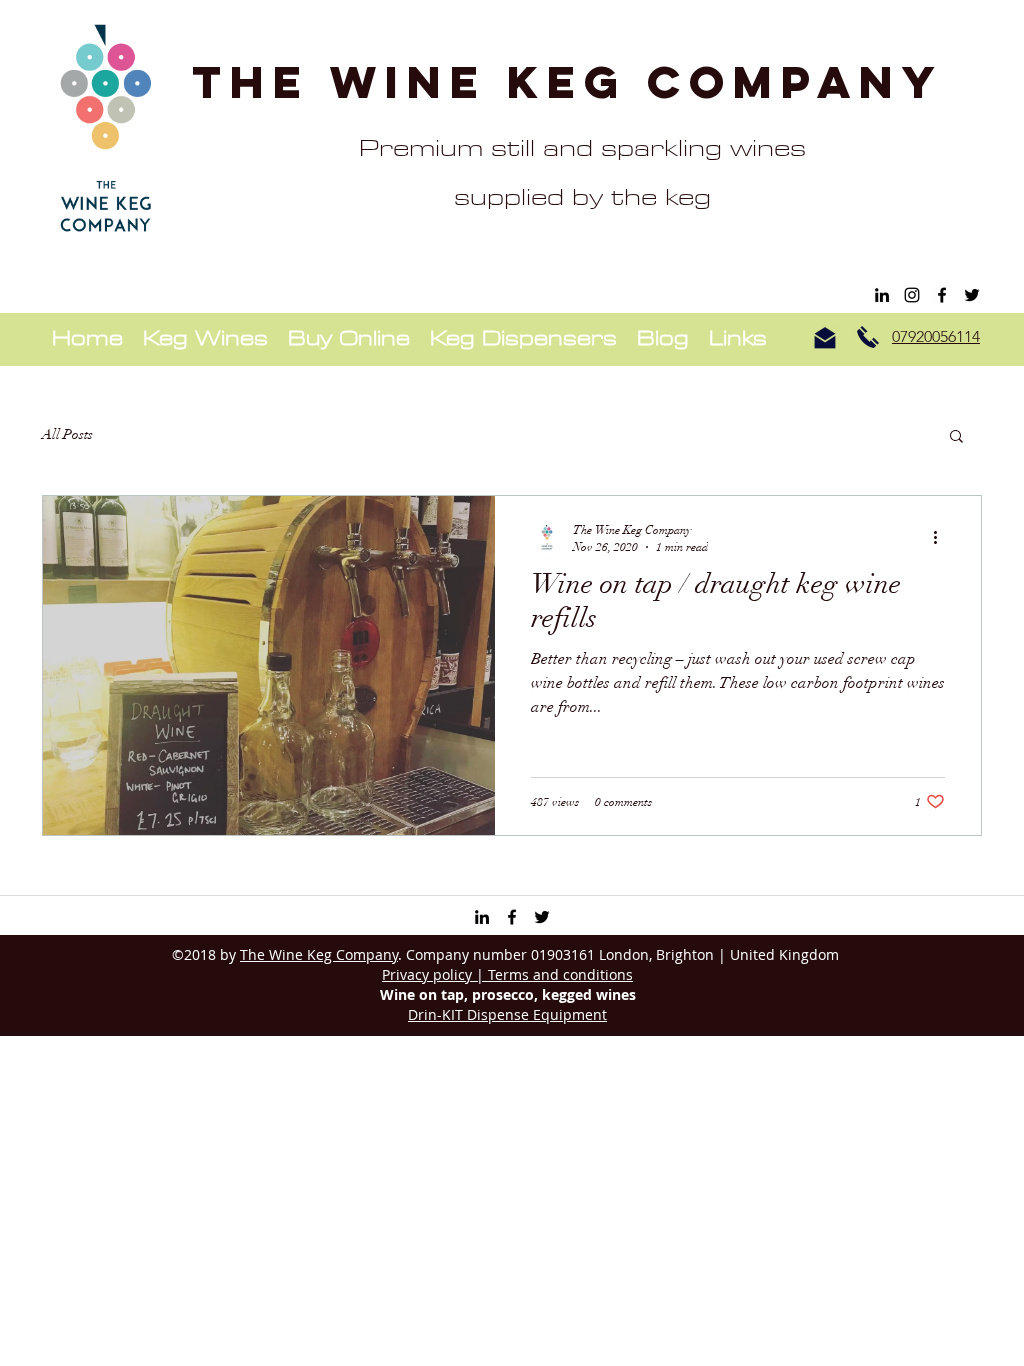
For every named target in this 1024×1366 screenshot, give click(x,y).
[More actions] (942, 537)
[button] (956, 437)
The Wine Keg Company (568, 81)
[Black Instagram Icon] (912, 295)
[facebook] (942, 295)
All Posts (67, 434)
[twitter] (972, 295)
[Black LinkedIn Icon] (882, 295)
